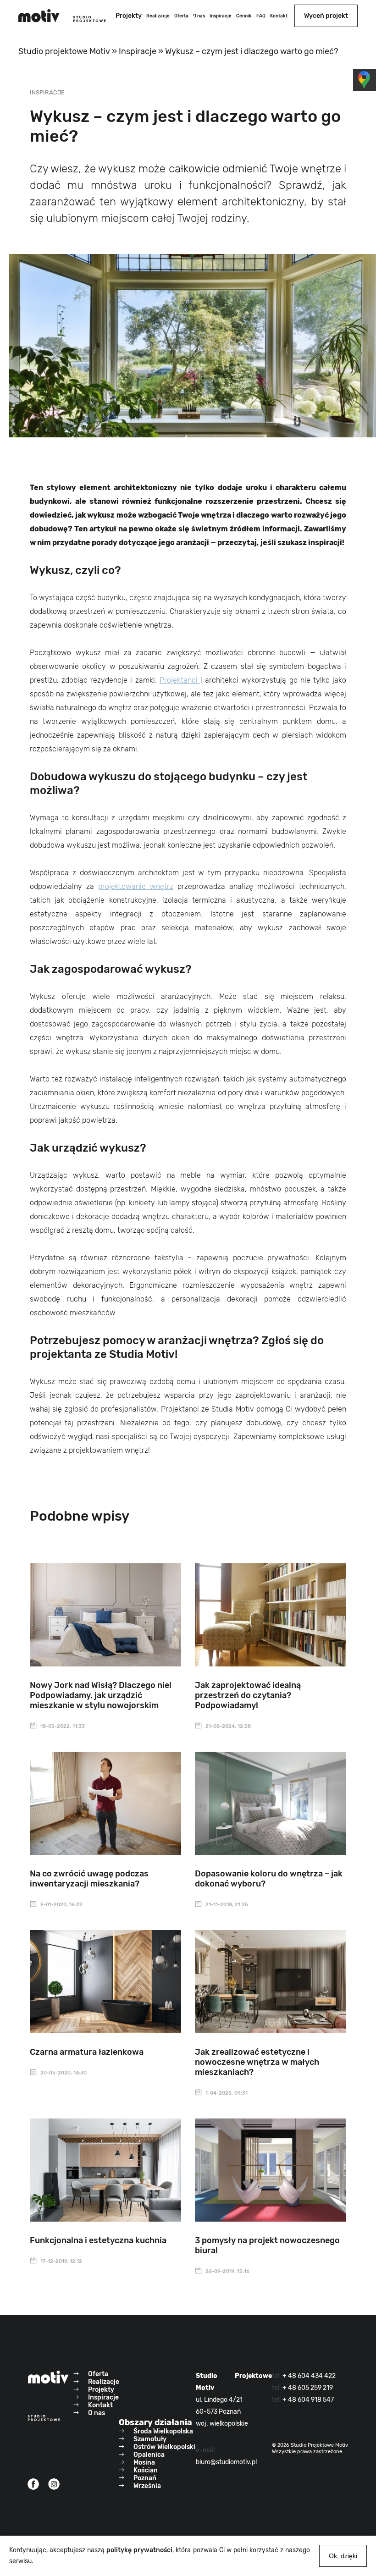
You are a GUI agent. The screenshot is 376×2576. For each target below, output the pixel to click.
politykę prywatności (139, 2550)
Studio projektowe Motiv (64, 51)
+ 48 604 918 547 (308, 2400)
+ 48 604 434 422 (309, 2376)
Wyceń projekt (326, 16)
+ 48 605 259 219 (308, 2388)
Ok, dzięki (343, 2556)
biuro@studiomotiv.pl (226, 2462)
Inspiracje (138, 51)
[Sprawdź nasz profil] (33, 2484)
